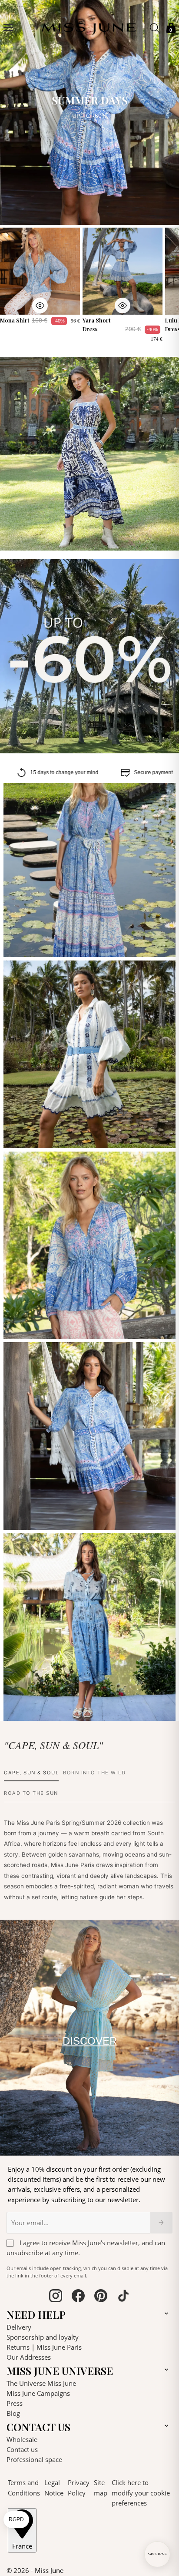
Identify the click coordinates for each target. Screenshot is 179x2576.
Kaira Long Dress (35, 944)
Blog (13, 2413)
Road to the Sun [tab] (31, 1793)
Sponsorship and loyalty (43, 2337)
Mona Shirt (15, 320)
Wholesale (22, 2439)
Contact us (22, 2449)
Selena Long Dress (37, 1708)
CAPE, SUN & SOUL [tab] (31, 1773)
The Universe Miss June (41, 2383)
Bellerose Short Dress (41, 1135)
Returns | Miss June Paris (44, 2347)
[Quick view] (40, 306)
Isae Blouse (27, 1327)
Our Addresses (29, 2357)
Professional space (34, 2459)
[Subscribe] (161, 2223)
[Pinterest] (101, 2297)
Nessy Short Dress (36, 1517)
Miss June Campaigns (38, 2393)
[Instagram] (56, 2297)
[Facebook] (78, 2297)
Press (15, 2403)
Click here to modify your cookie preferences (141, 2493)
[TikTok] (123, 2297)
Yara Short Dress (97, 324)
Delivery (19, 2327)
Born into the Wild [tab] (94, 1773)
